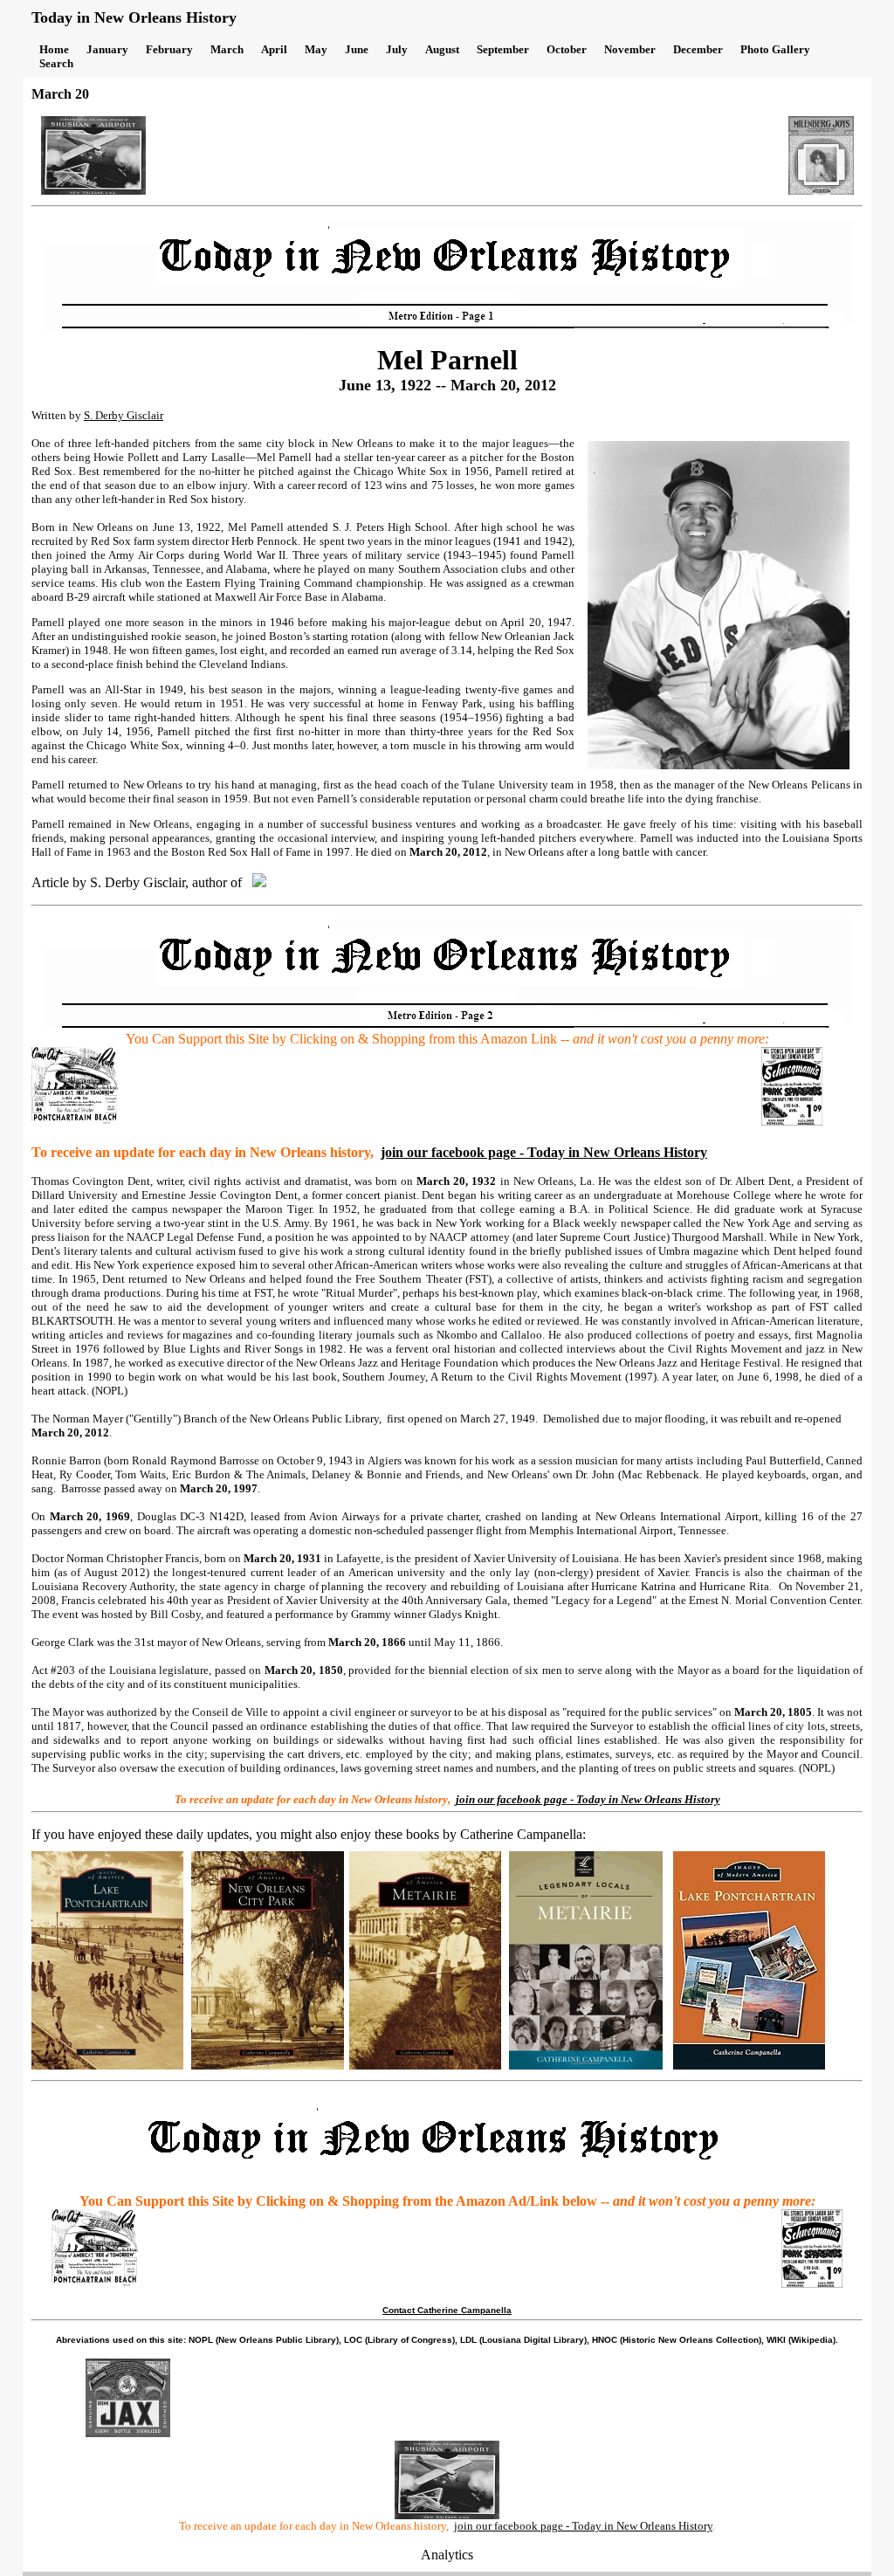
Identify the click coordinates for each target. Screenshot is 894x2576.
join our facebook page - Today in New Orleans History (544, 1152)
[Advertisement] (467, 155)
